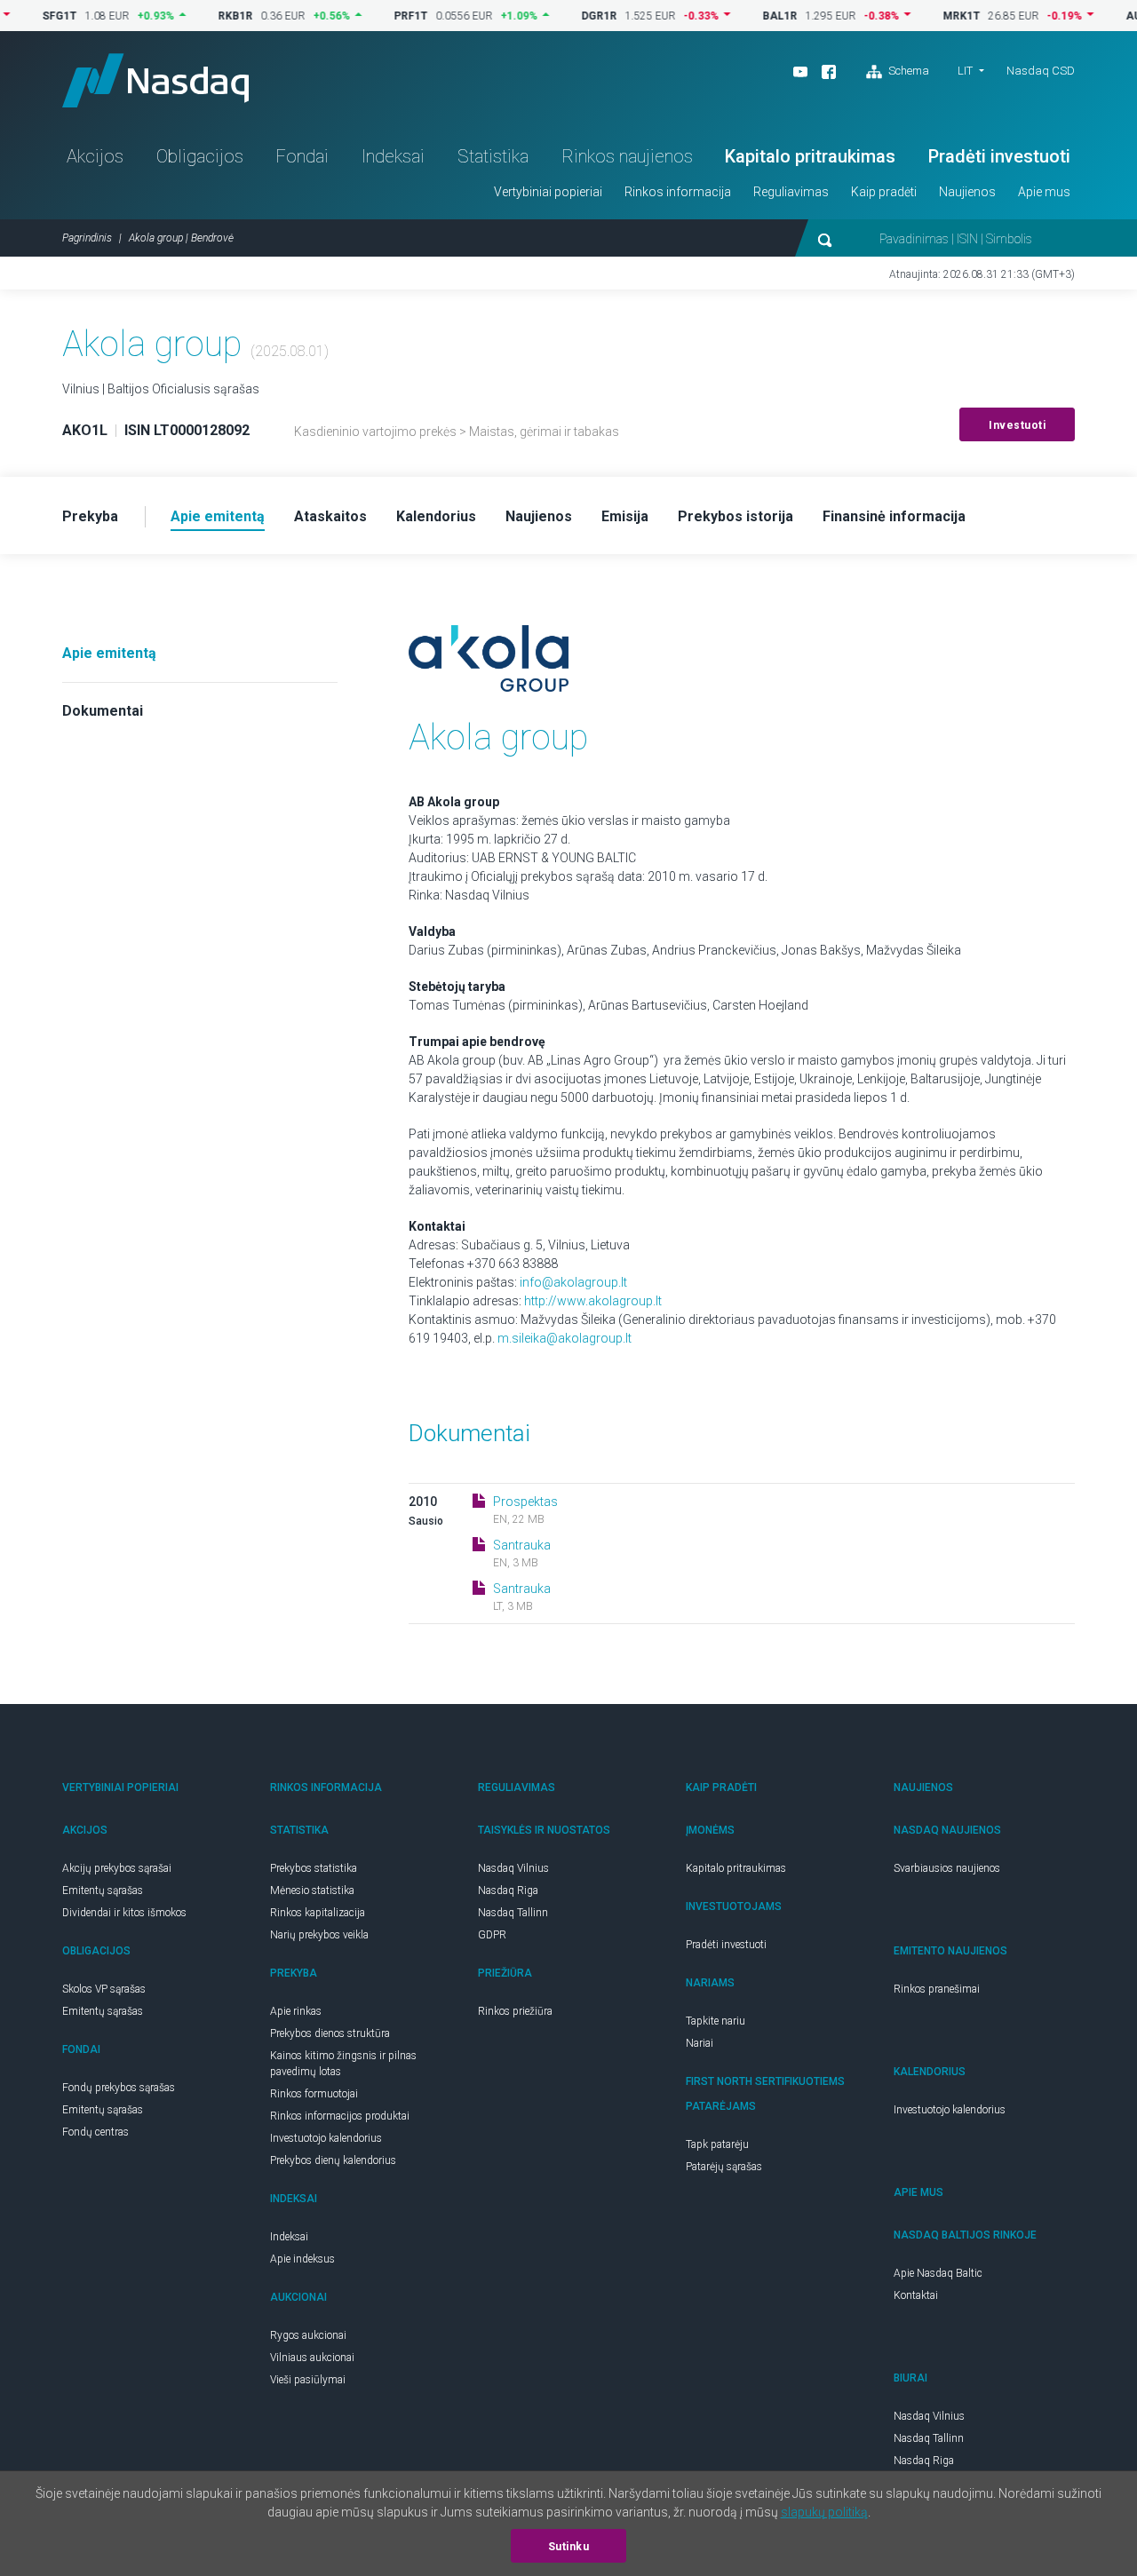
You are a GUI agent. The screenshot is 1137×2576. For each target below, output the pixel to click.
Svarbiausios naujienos (947, 1868)
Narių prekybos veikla (319, 1935)
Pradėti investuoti (999, 156)
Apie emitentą (109, 653)
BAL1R (740, 16)
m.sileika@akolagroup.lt (565, 1338)
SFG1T (20, 16)
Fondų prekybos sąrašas (119, 2088)
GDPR (492, 1935)
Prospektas (525, 1502)
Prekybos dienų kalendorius (333, 2160)
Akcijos (95, 156)
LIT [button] (965, 71)
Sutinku (569, 2547)
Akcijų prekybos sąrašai (117, 1868)
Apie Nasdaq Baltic (938, 2273)
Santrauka (522, 1545)
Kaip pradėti (884, 192)
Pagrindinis (87, 238)
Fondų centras (95, 2132)
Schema (907, 71)
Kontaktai (916, 2295)
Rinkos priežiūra (515, 2011)
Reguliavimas (791, 192)
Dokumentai (103, 711)
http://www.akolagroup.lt (593, 1301)
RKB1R (196, 16)
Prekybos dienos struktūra (330, 2033)
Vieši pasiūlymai (308, 2380)
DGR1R (560, 16)
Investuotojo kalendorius (326, 2138)
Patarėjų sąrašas (724, 2167)
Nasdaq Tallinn (513, 1913)
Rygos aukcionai (308, 2335)
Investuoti (1017, 425)
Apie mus (1044, 192)
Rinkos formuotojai (314, 2094)
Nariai (700, 2043)
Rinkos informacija (678, 192)
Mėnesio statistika (312, 1890)
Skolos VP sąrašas (104, 1989)
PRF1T (371, 16)
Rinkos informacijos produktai (340, 2116)
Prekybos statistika (314, 1868)
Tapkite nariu (716, 2021)
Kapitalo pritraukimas (810, 156)
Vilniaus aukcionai (312, 2358)
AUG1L (1104, 16)
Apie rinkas (296, 2011)
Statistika (493, 156)
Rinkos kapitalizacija (318, 1913)
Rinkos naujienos (627, 156)
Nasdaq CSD (1041, 71)
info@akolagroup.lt (573, 1282)
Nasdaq (155, 80)
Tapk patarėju (717, 2144)
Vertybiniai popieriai (548, 192)
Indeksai (393, 156)
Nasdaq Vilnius (513, 1868)
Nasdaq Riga (508, 1890)
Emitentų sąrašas (103, 1890)
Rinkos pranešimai (937, 1989)
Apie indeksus (302, 2259)
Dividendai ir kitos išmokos (124, 1913)
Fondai (302, 156)
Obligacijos (200, 156)
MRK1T (922, 16)
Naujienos (967, 192)
